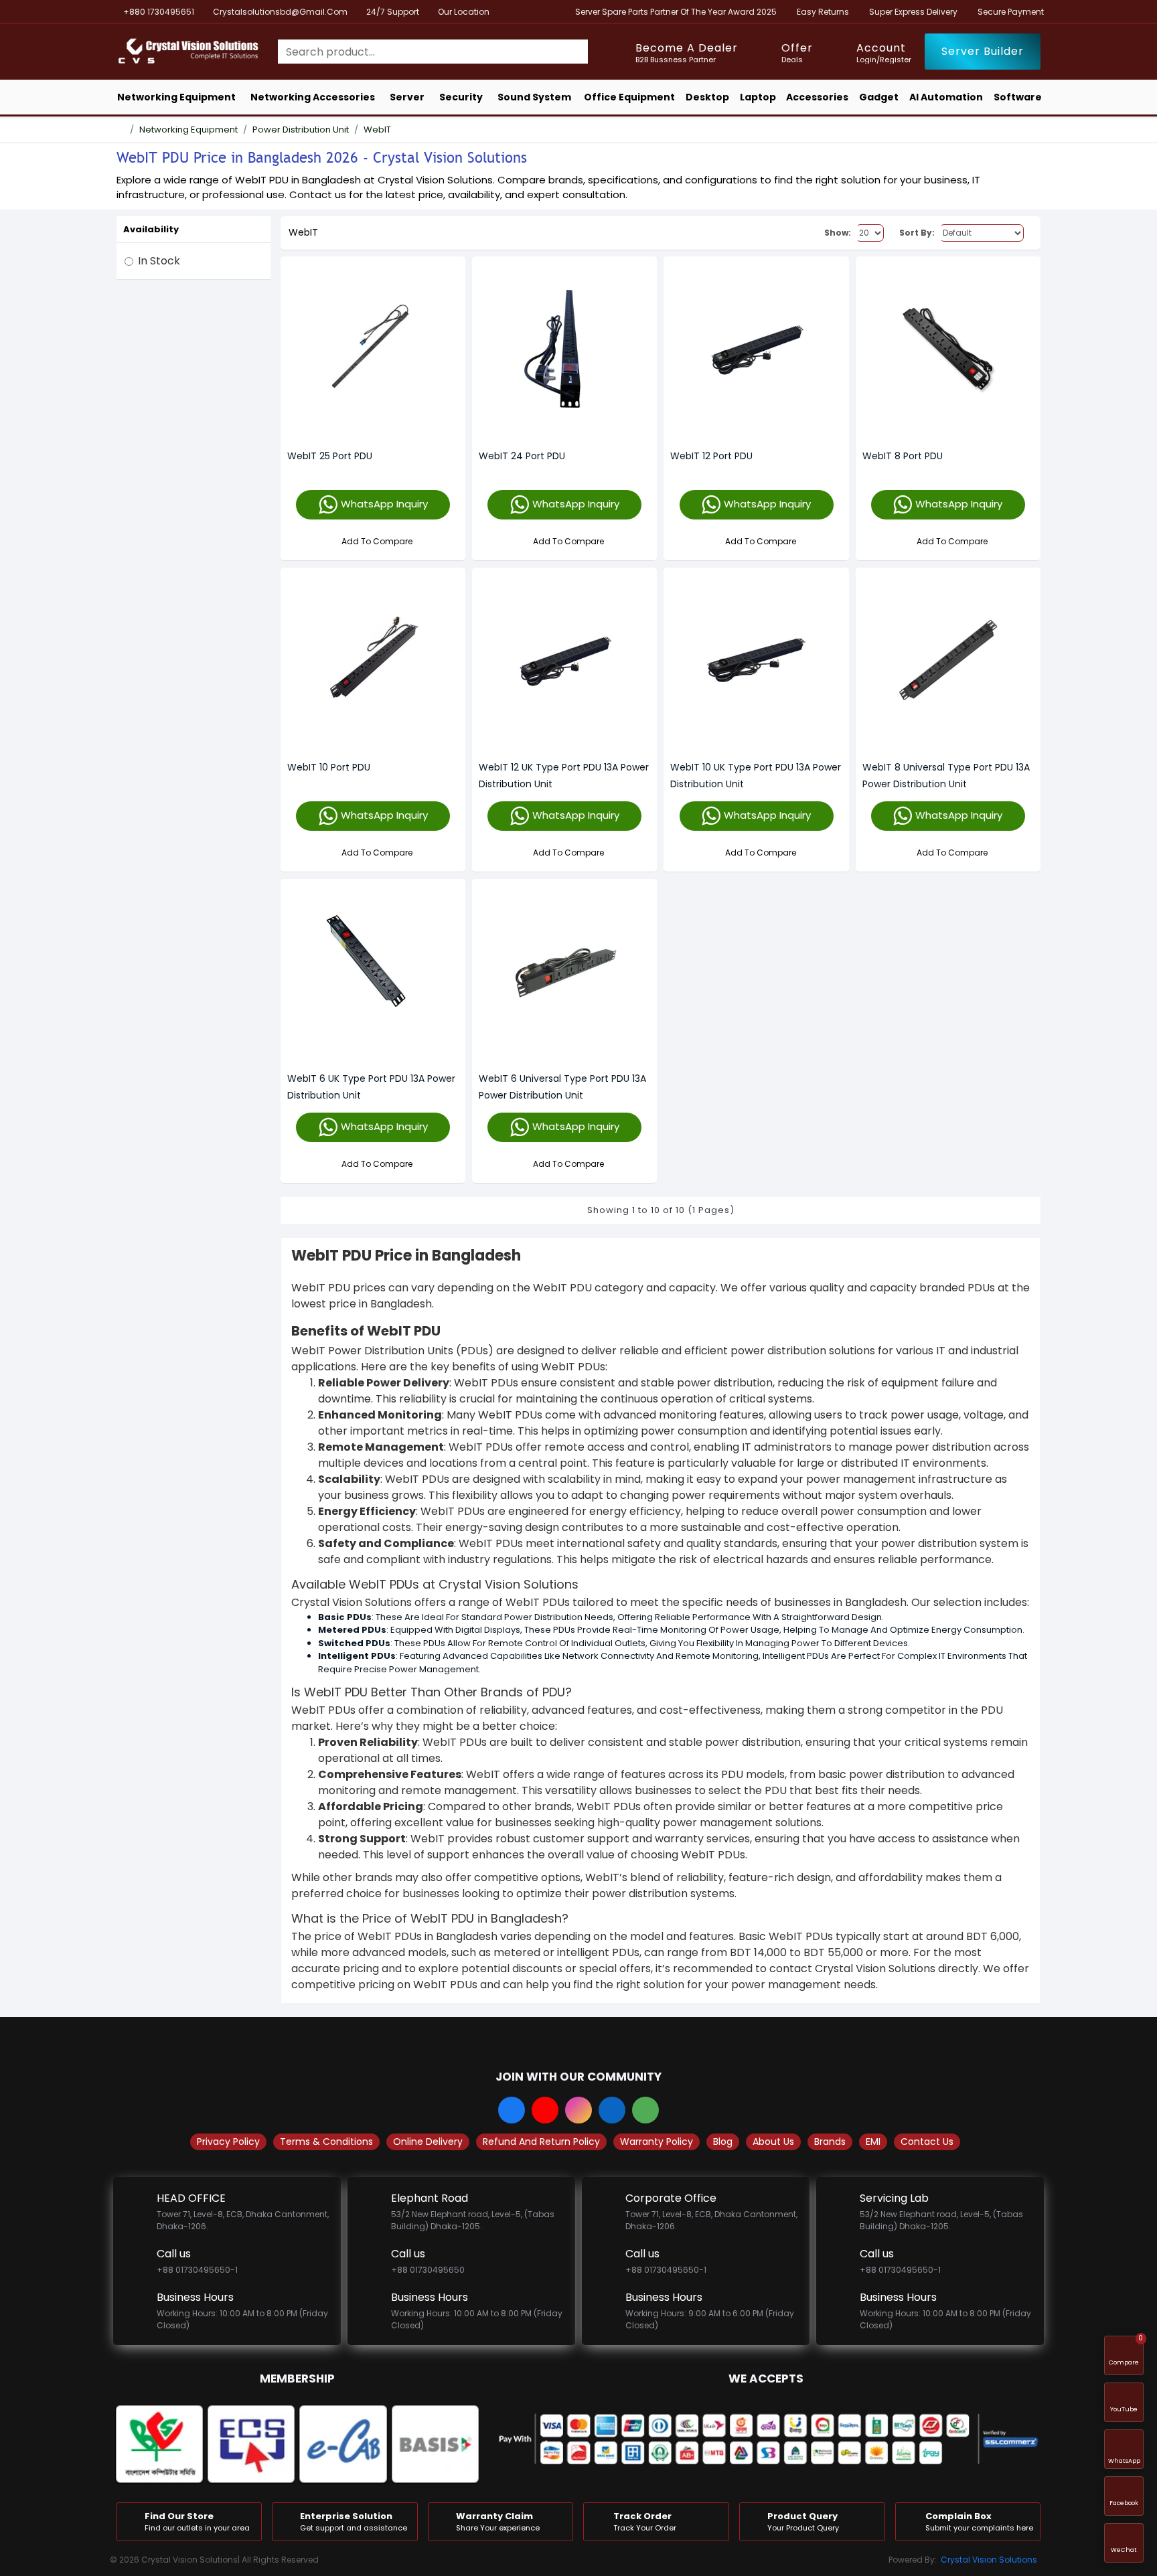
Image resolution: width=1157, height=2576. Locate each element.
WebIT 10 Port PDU (329, 767)
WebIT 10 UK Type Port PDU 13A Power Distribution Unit (756, 776)
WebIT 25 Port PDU (330, 456)
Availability (151, 229)
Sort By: (917, 233)
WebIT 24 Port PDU (522, 456)
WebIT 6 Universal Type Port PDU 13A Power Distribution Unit (562, 1087)
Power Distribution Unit (301, 130)
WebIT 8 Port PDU (903, 456)
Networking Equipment (188, 130)
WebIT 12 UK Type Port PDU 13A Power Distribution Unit (564, 776)
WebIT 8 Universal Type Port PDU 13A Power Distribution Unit (946, 776)
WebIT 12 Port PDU (711, 456)
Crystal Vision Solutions (989, 2560)
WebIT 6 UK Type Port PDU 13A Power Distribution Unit (371, 1087)
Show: (838, 233)
